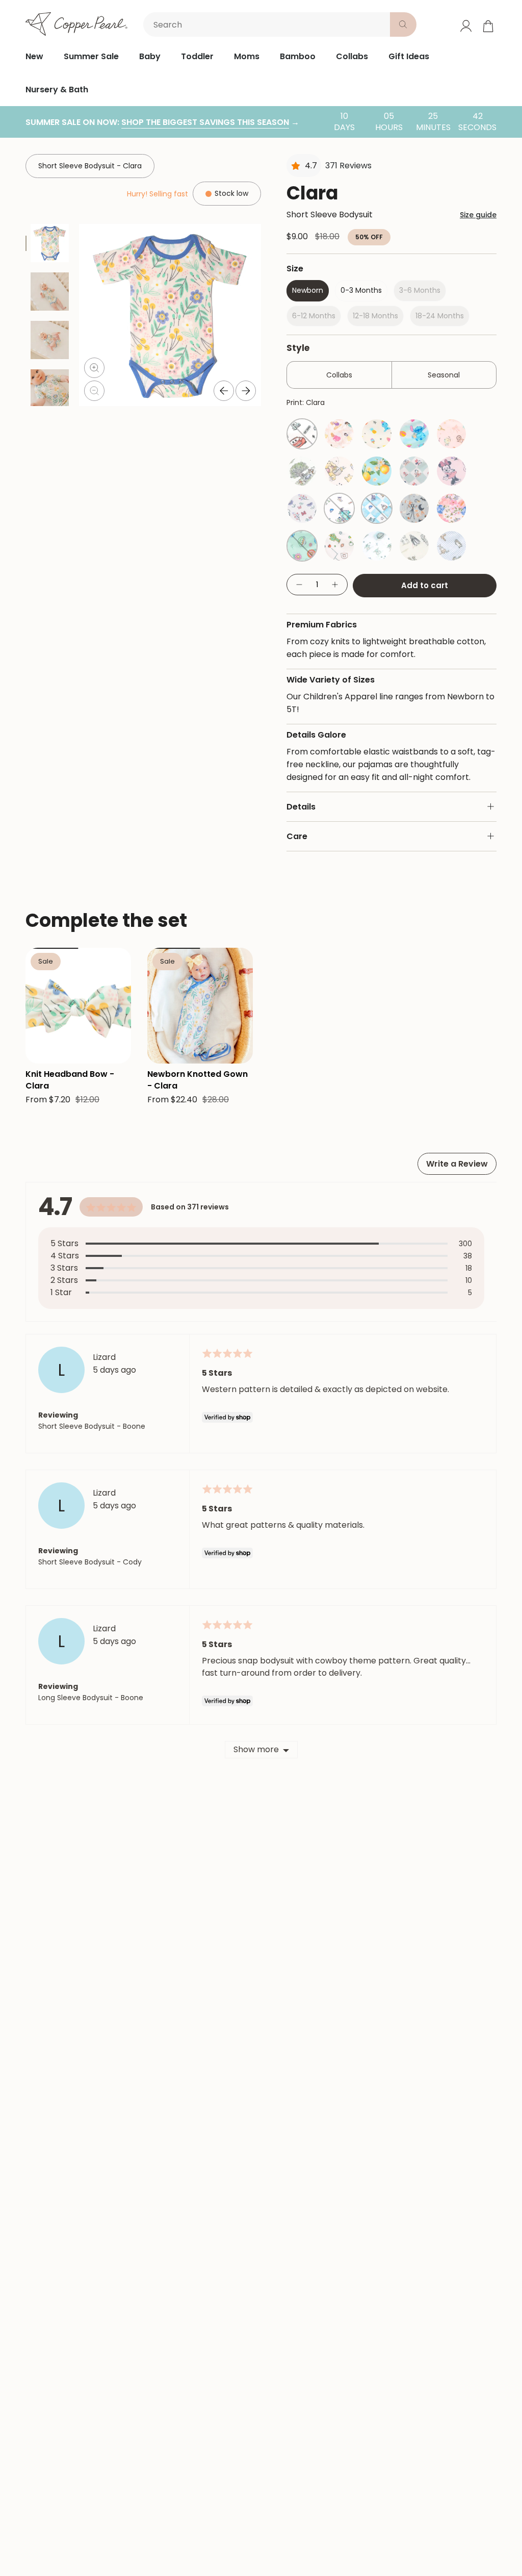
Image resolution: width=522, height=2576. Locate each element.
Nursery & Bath (57, 90)
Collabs (352, 56)
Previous (224, 391)
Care (297, 836)
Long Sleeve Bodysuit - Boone (91, 1698)
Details (301, 807)
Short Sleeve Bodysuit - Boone (92, 1426)
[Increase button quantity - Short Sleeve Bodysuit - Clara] (335, 585)
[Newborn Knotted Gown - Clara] (200, 1006)
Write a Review (457, 1164)
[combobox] (269, 24)
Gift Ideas (409, 56)
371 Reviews (348, 166)
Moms (247, 56)
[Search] (403, 24)
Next (246, 391)
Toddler (197, 56)
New (34, 56)
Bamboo (298, 56)
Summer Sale (91, 56)
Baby (150, 56)
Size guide (478, 215)
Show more (256, 1749)
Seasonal (444, 375)
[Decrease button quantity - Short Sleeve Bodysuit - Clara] (299, 585)
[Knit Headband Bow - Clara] (78, 1006)
